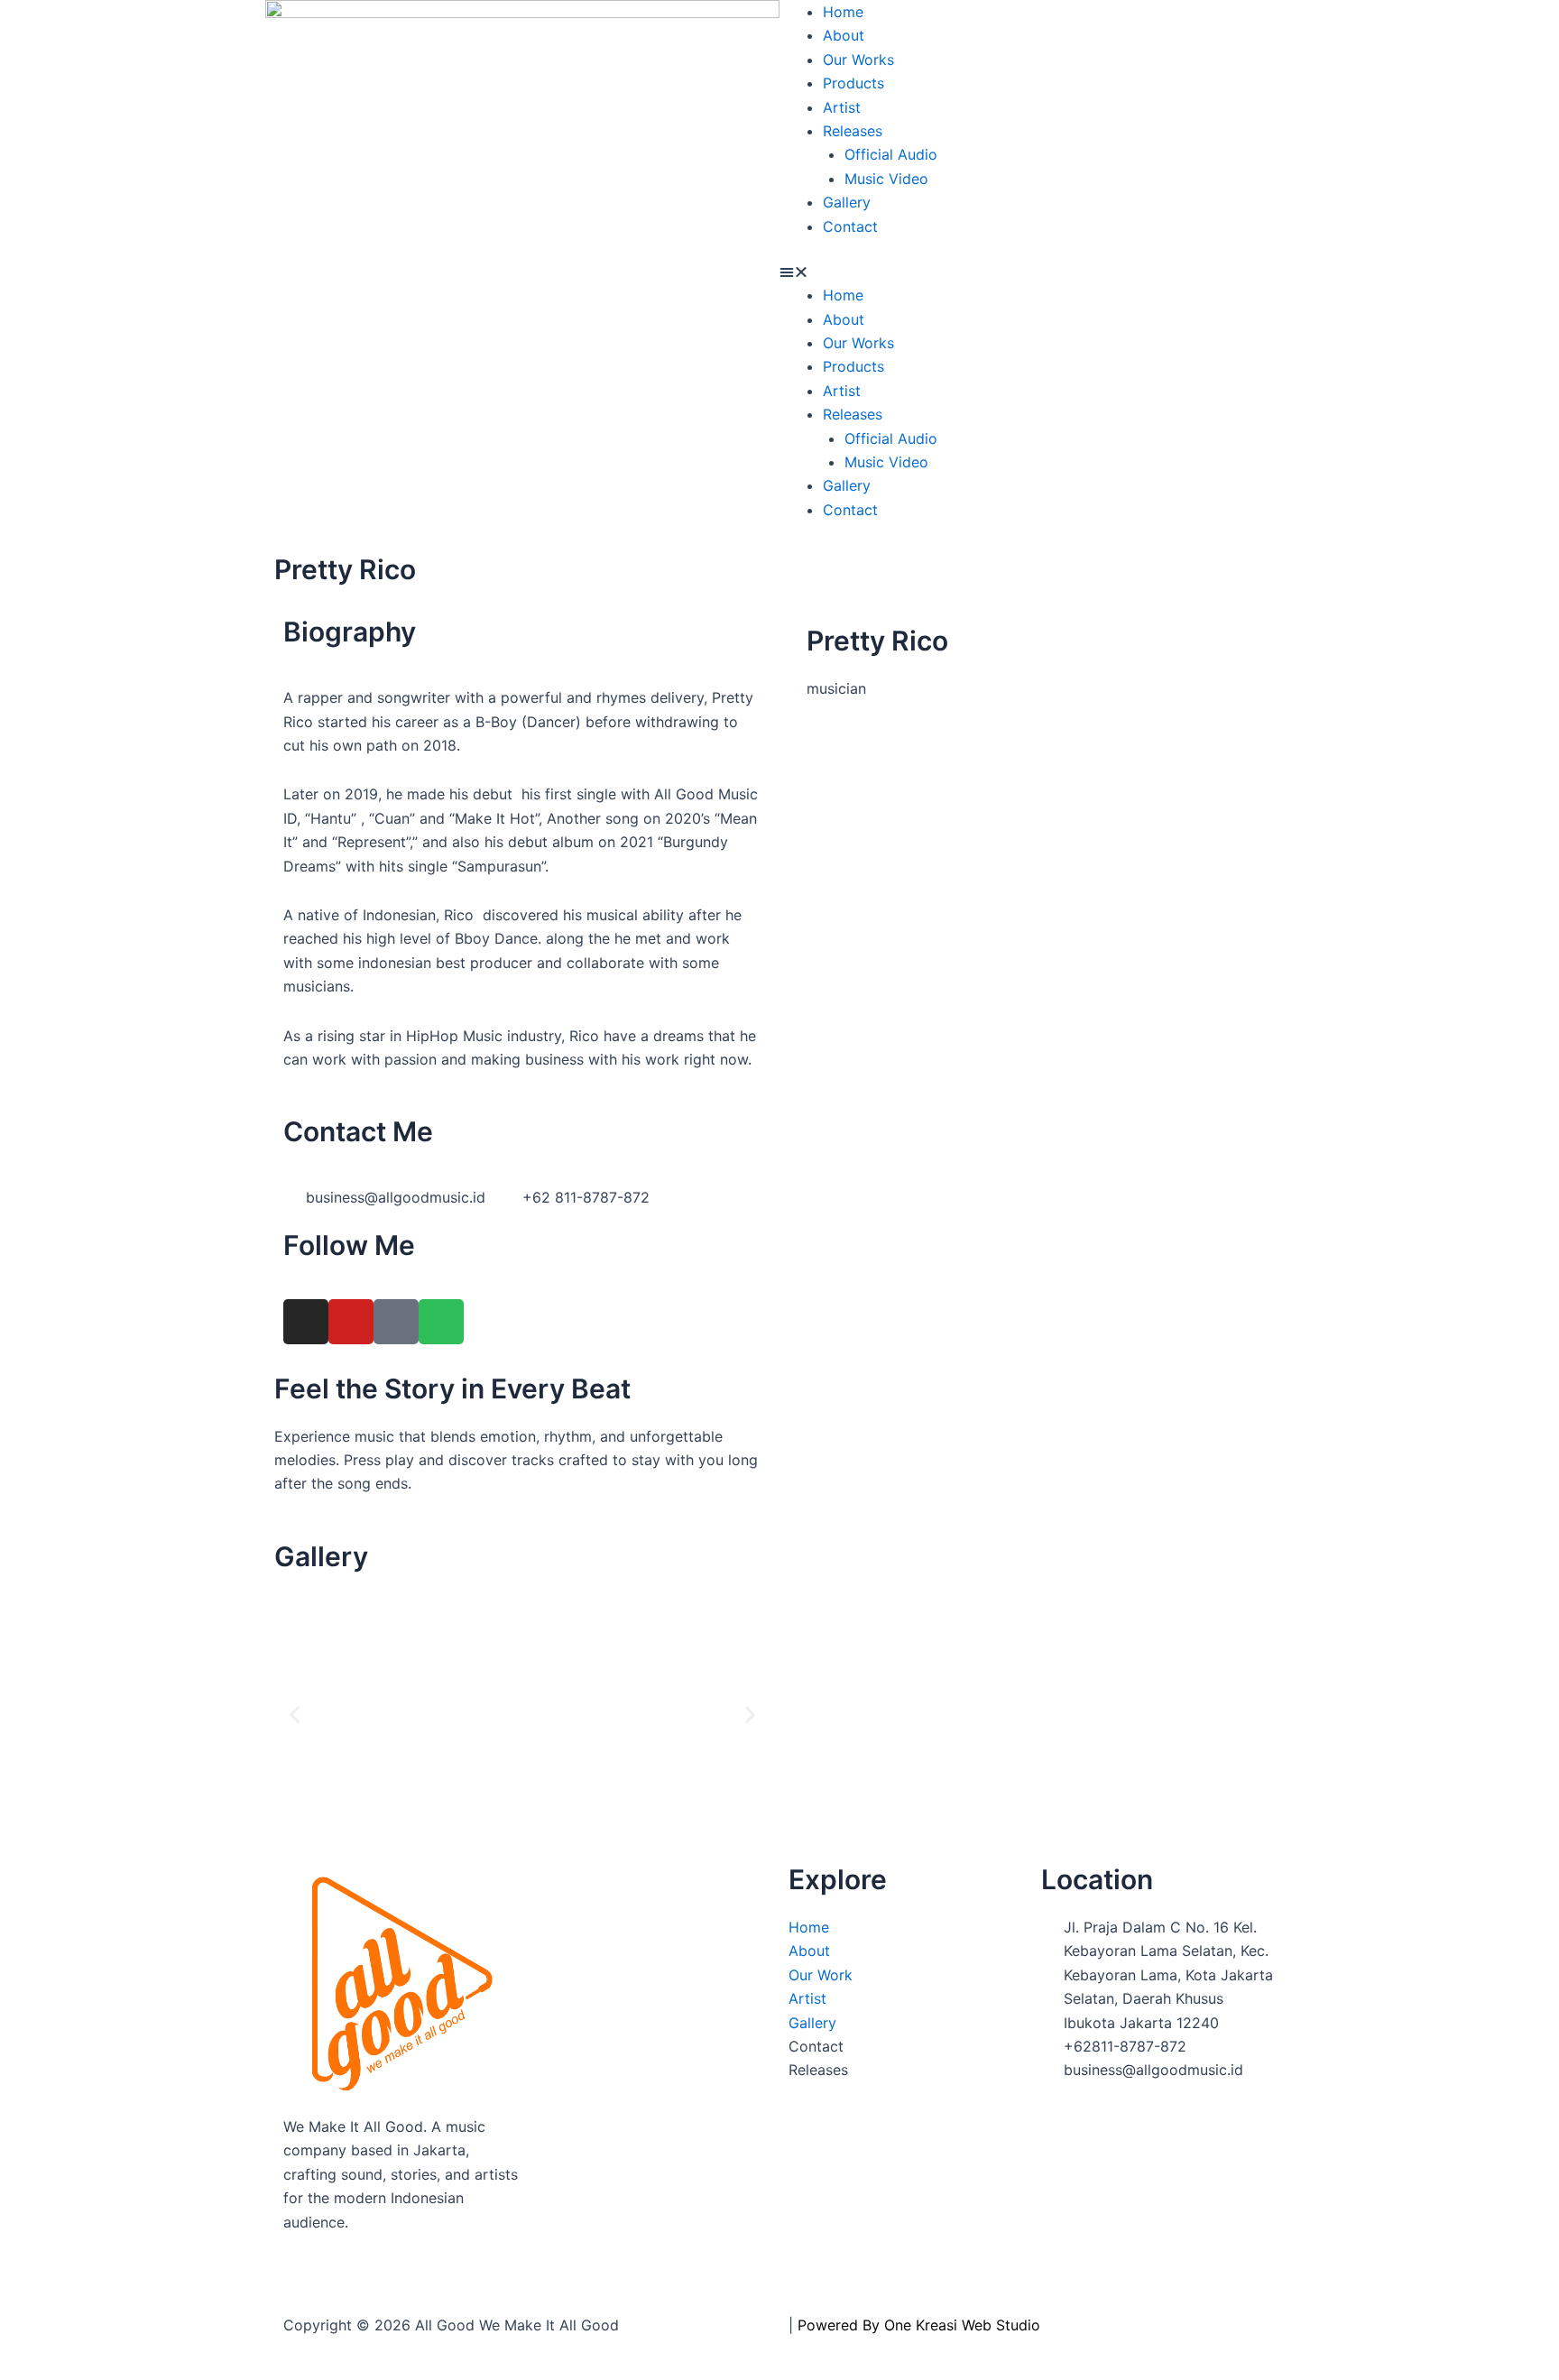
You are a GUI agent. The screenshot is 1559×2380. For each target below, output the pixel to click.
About (844, 35)
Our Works (858, 60)
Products (853, 83)
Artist (842, 107)
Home (843, 12)
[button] (1037, 272)
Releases (853, 131)
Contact (850, 226)
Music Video (886, 179)
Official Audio (891, 154)
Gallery (847, 202)
